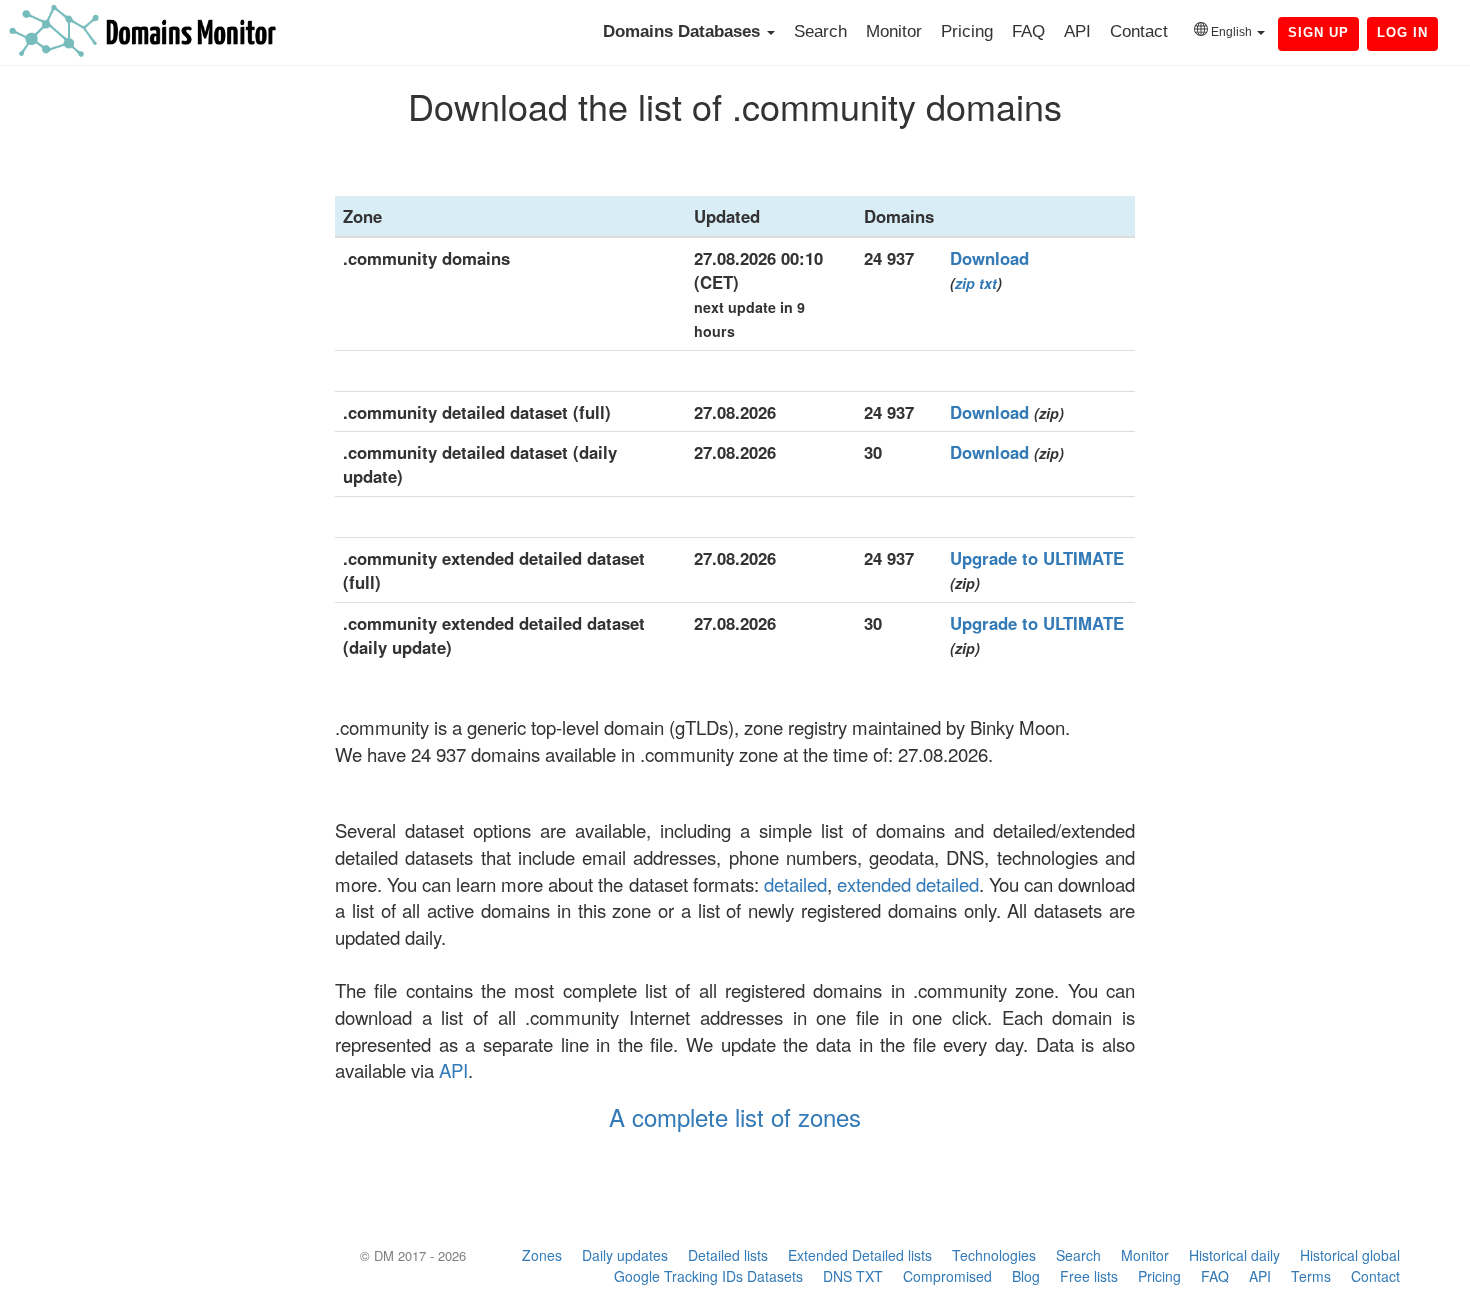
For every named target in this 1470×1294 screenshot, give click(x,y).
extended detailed (908, 884)
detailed (795, 884)
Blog (1026, 1276)
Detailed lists (728, 1255)
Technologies (994, 1255)
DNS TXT (853, 1276)
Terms (1311, 1276)
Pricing (967, 31)
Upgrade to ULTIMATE (1037, 558)
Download (989, 258)
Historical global (1350, 1255)
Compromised (947, 1276)
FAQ (1028, 31)
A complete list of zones (735, 1116)
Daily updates (625, 1255)
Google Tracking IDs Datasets (708, 1276)
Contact (1139, 31)
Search (820, 31)
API (1077, 31)
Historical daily (1234, 1255)
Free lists (1089, 1276)
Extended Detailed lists (860, 1255)
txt (988, 283)
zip (965, 283)
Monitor (894, 31)
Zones (542, 1255)
